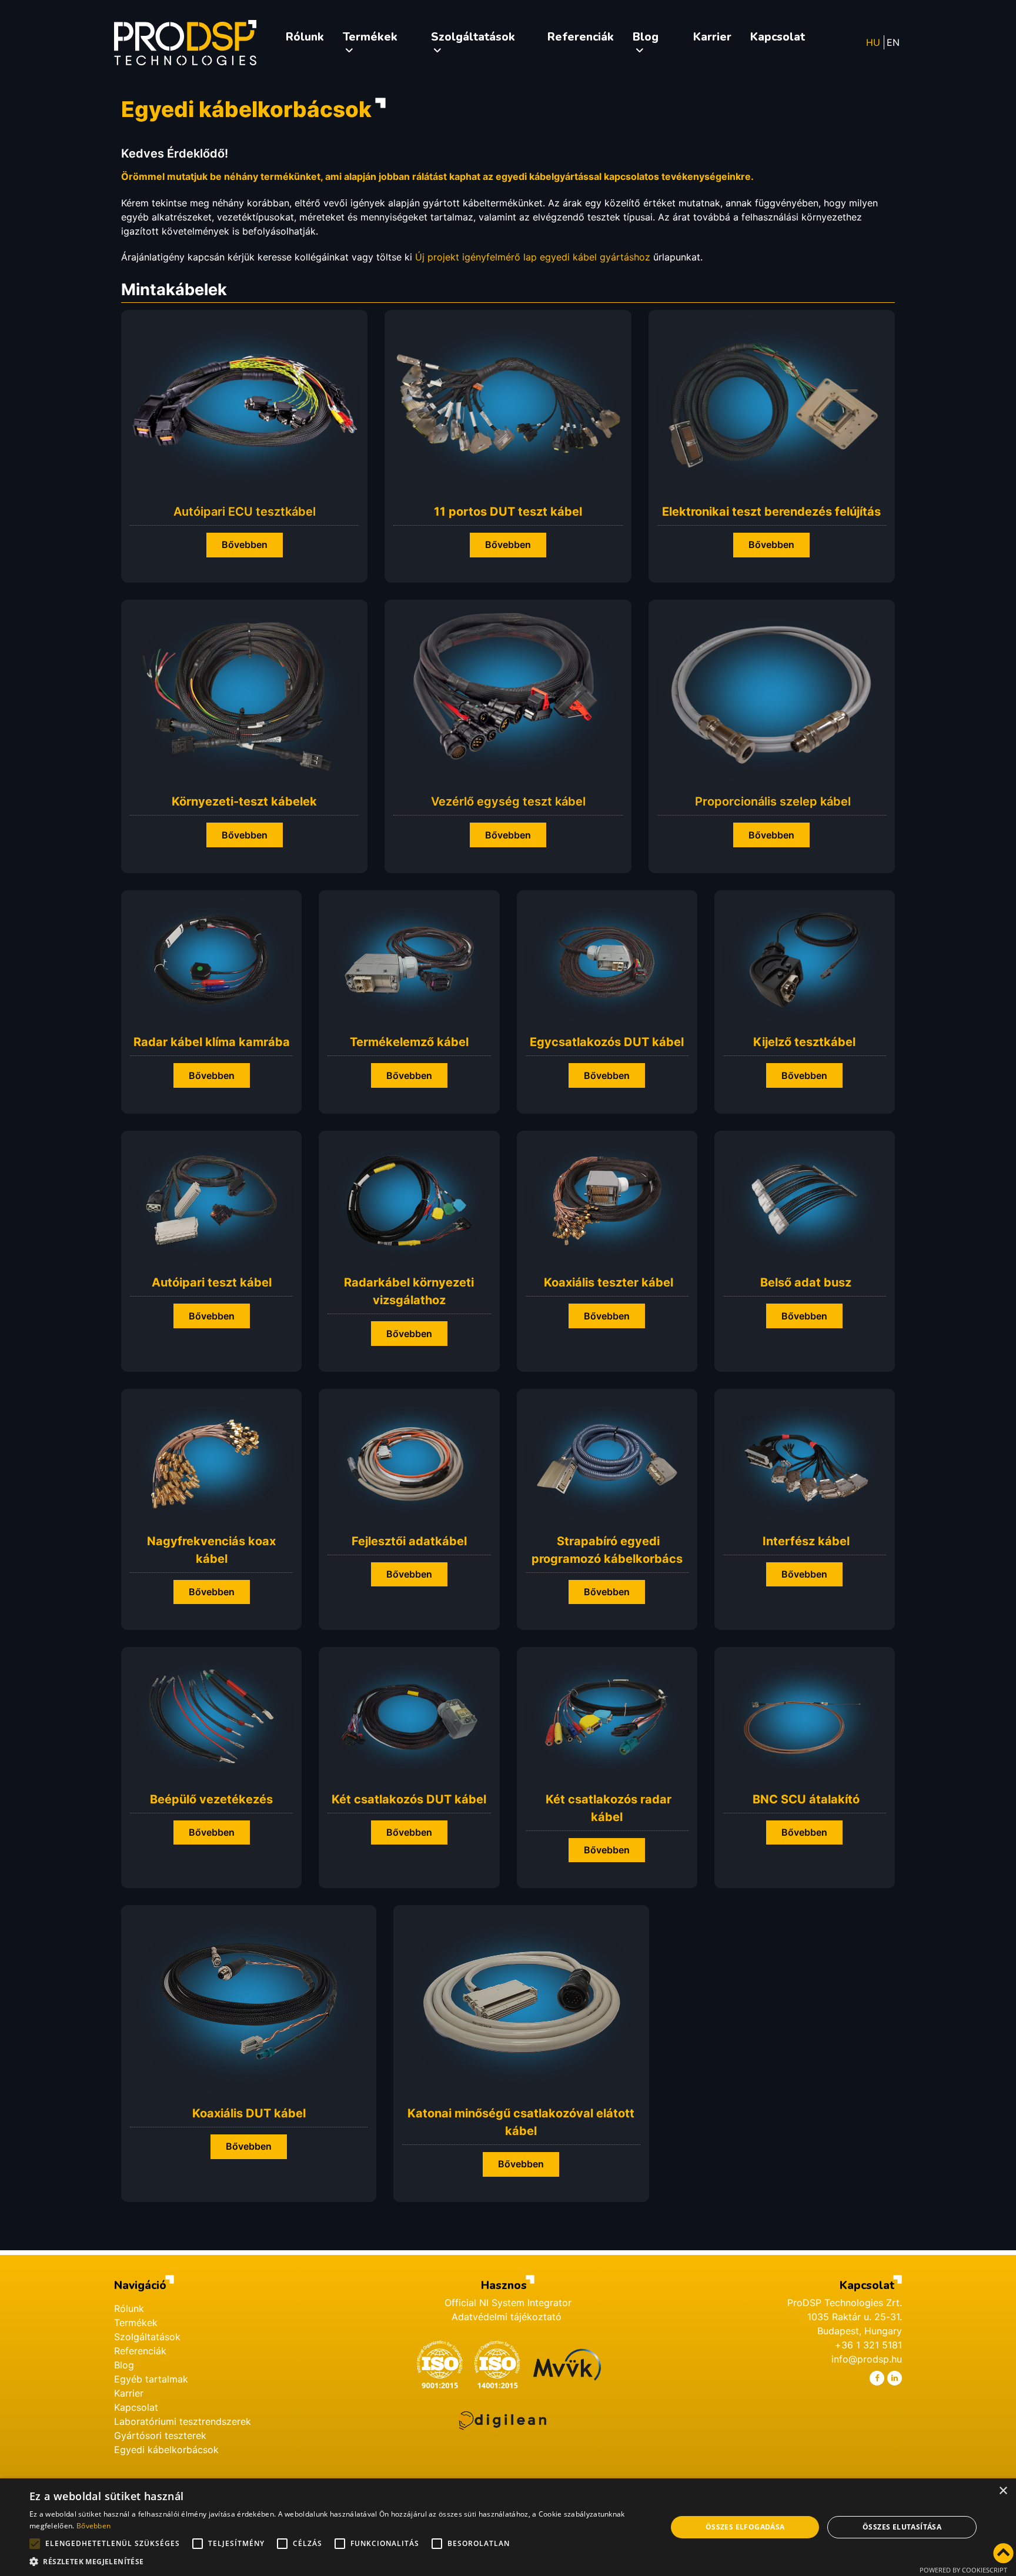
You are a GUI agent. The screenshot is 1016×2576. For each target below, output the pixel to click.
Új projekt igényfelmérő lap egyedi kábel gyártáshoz (533, 257)
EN (893, 42)
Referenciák (140, 2351)
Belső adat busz (806, 1282)
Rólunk (129, 2308)
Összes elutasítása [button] (902, 2527)
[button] (339, 2561)
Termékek (136, 2323)
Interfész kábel (806, 1541)
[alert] (508, 2527)
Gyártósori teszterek (160, 2435)
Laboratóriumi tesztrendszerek (183, 2421)
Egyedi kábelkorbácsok (166, 2450)
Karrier (129, 2393)
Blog (124, 2365)
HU (873, 42)
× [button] (1003, 2491)
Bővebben (245, 544)
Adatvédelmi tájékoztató (508, 2317)
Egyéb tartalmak (151, 2379)
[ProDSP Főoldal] (185, 43)
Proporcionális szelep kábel (773, 801)
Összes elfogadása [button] (745, 2527)
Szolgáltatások (147, 2337)
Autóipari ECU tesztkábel (245, 512)
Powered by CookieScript (963, 2570)
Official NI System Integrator (508, 2303)
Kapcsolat (136, 2407)
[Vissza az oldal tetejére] (1003, 2554)
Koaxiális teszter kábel (609, 1282)
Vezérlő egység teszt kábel (508, 801)
